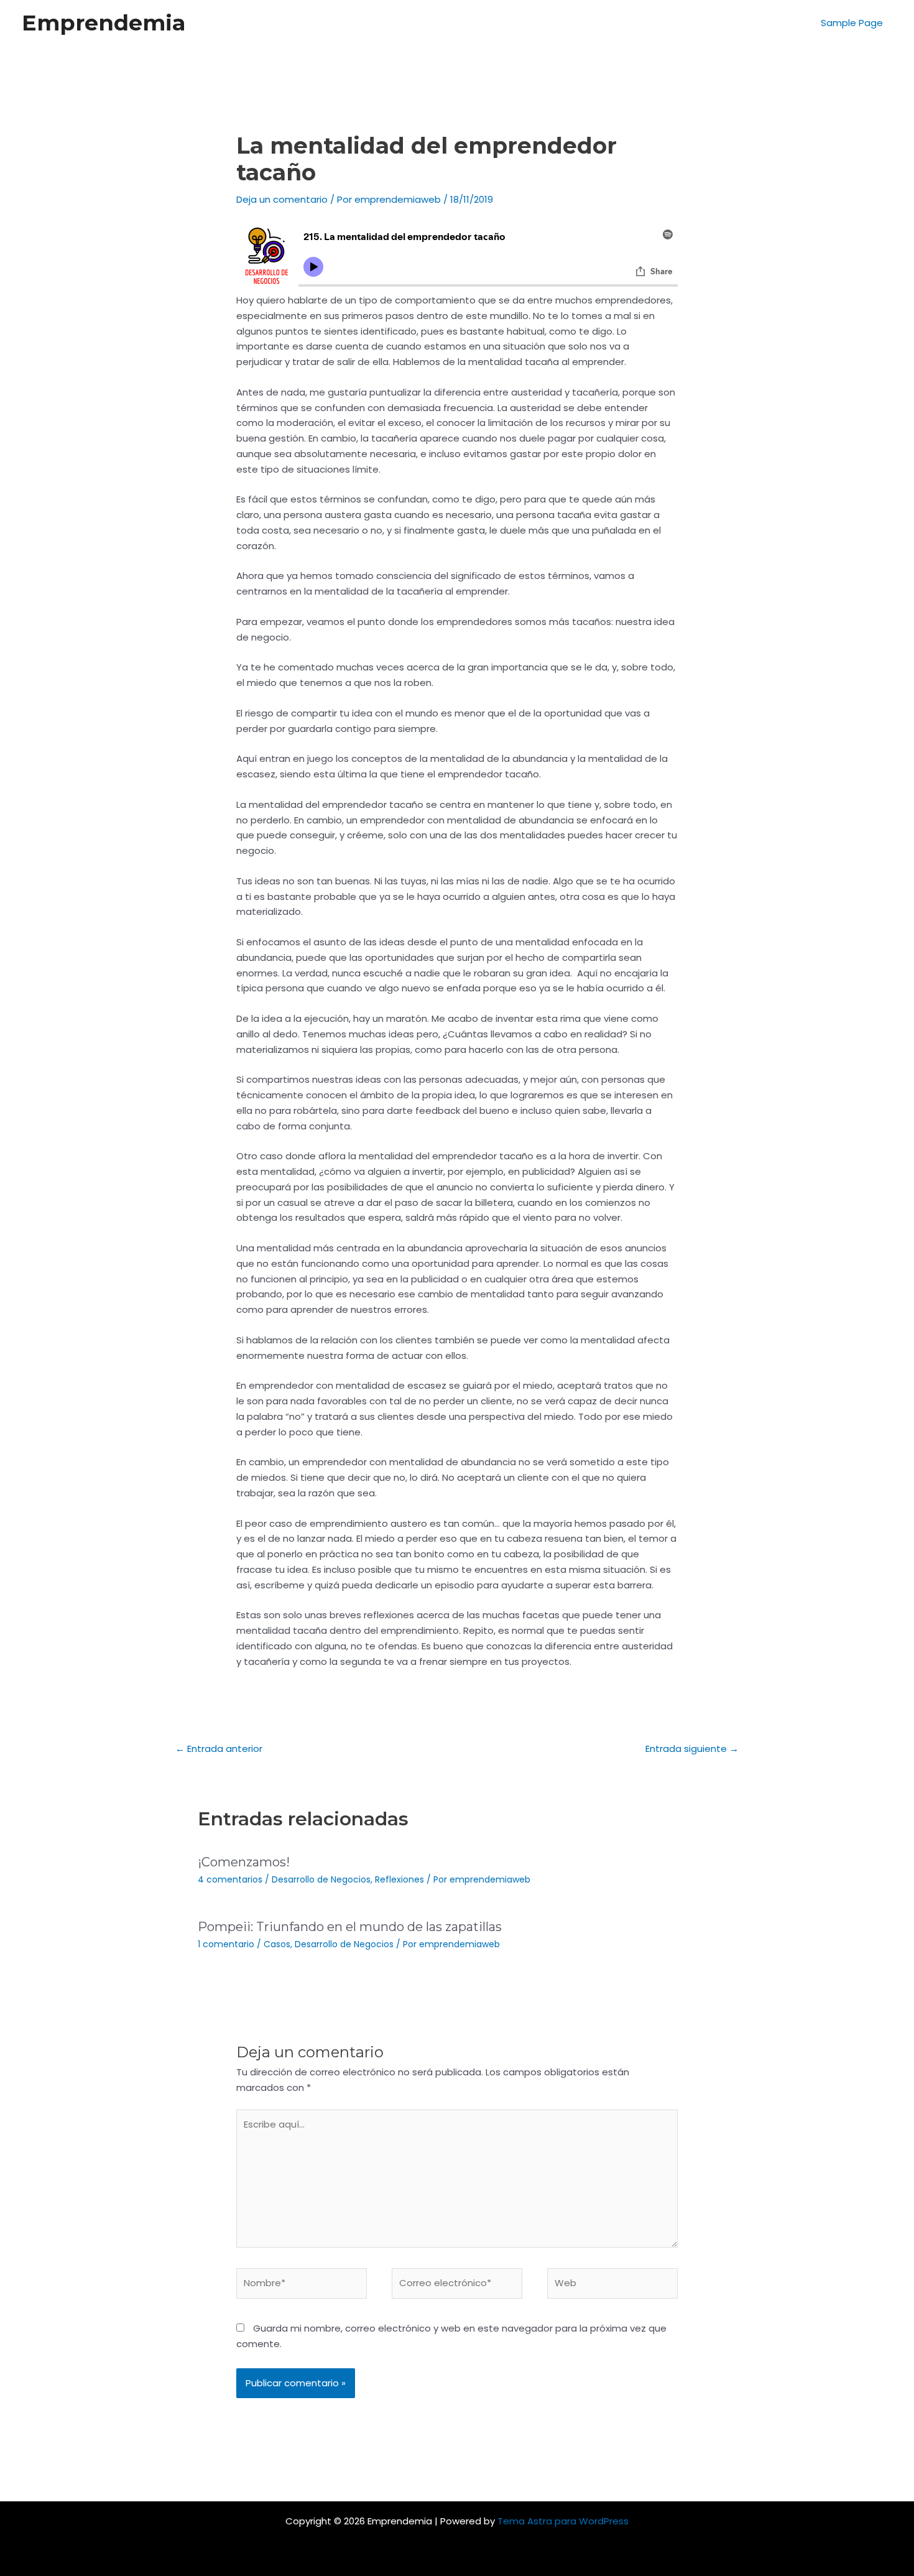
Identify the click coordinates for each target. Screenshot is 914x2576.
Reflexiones (399, 1879)
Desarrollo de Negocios (321, 1879)
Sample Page (852, 23)
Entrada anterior (219, 1749)
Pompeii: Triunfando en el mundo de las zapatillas (350, 1927)
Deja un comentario (282, 199)
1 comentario (226, 1944)
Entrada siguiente (692, 1749)
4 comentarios (230, 1879)
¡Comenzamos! (244, 1862)
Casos (277, 1944)
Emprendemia (104, 23)
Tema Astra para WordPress (563, 2521)
